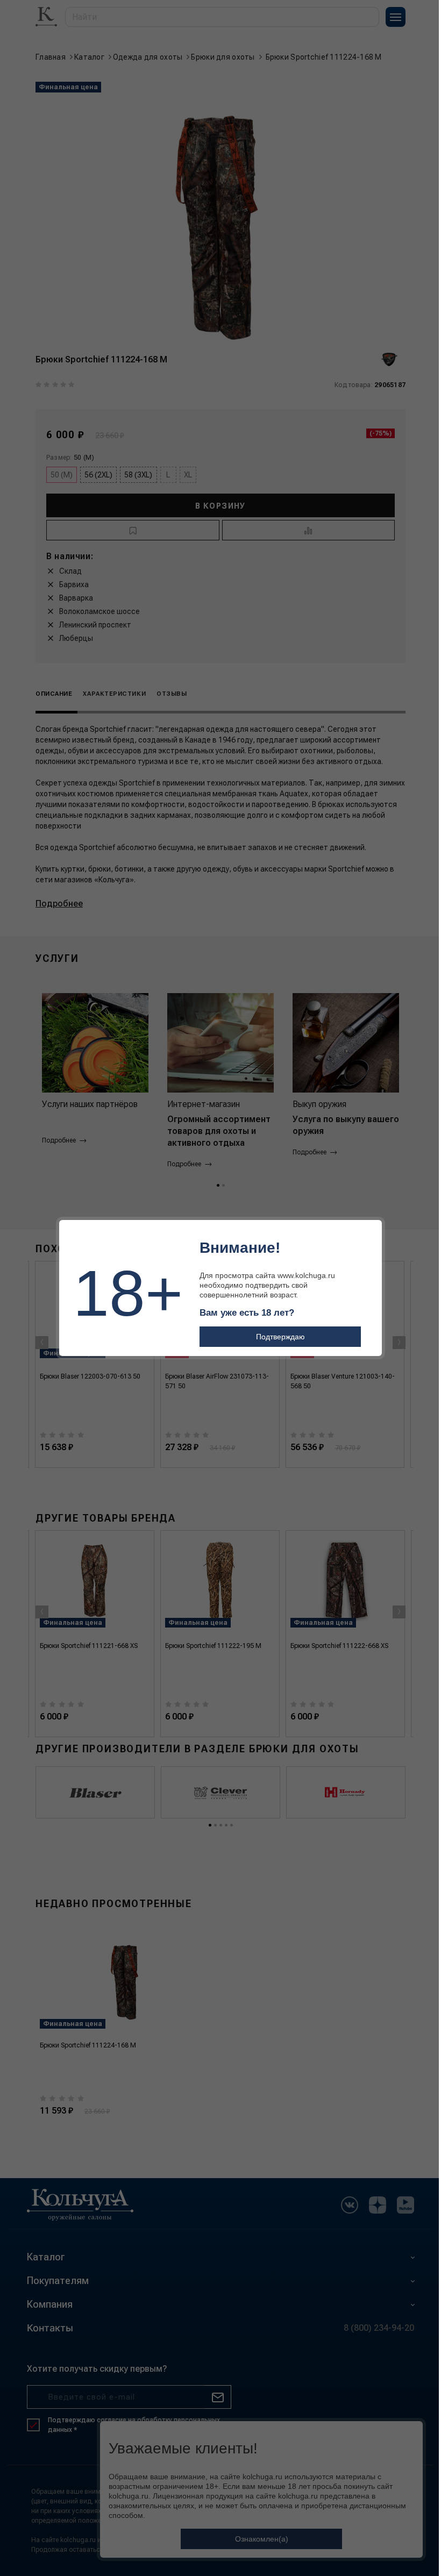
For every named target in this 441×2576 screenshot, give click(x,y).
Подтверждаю (280, 1337)
